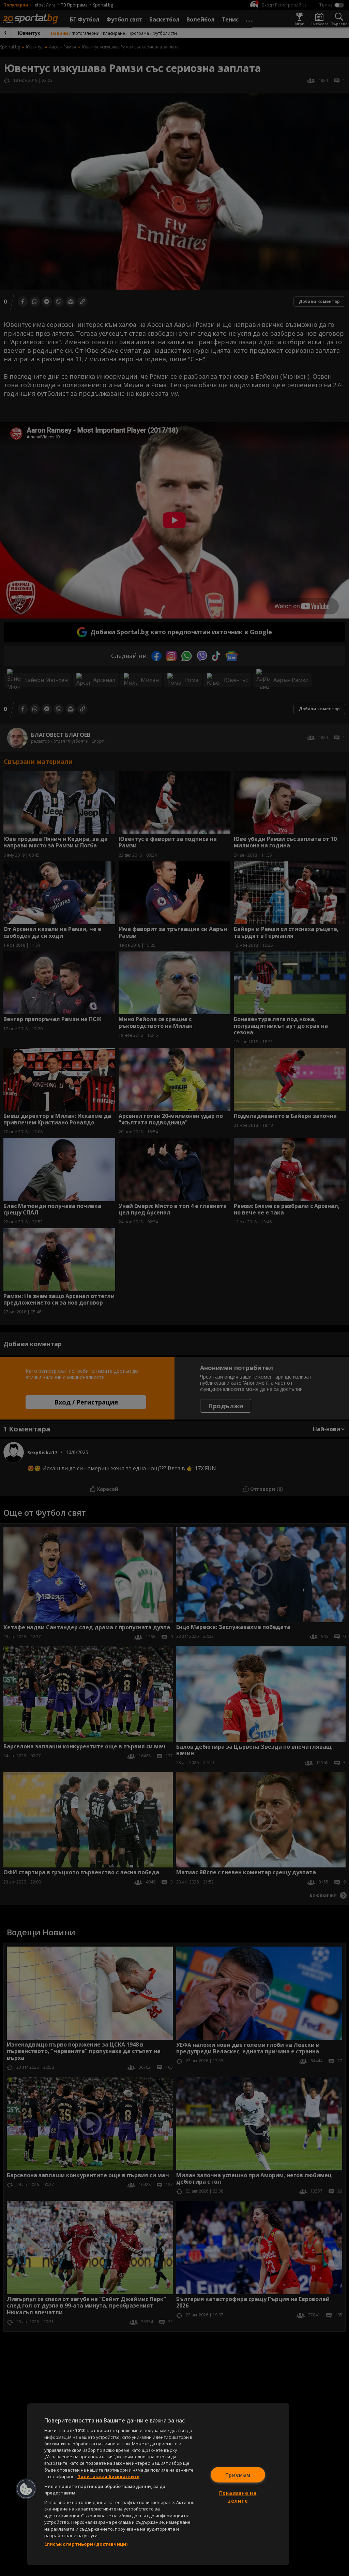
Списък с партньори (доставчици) (86, 2544)
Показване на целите (238, 2497)
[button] (26, 2489)
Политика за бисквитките (108, 2476)
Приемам (238, 2475)
